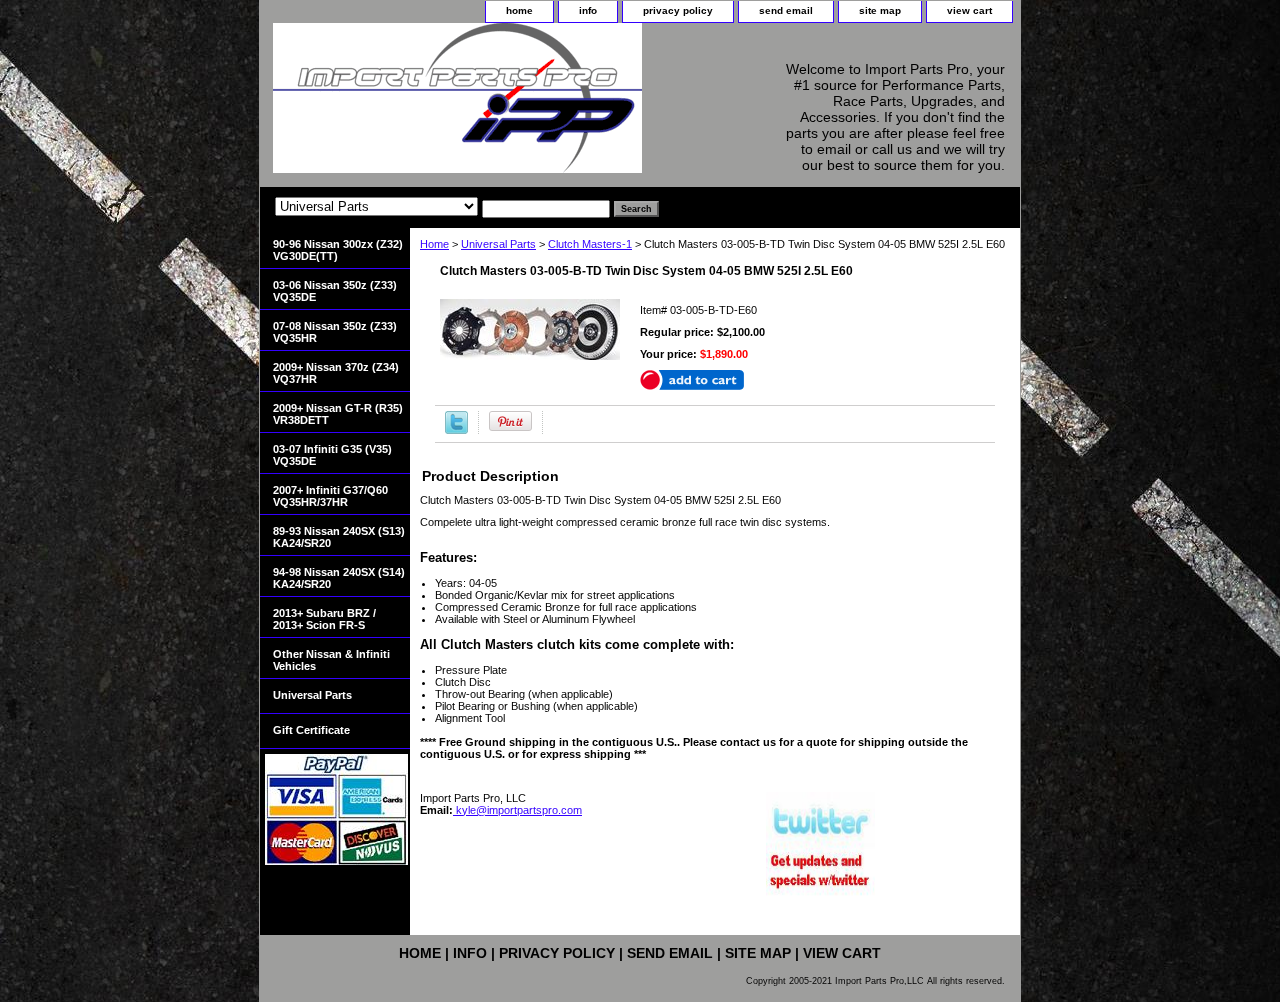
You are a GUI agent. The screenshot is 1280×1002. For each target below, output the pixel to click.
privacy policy (678, 10)
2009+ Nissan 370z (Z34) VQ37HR (336, 373)
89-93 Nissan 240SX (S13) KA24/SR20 (339, 537)
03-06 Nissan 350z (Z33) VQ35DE (335, 291)
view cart (969, 10)
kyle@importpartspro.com (517, 810)
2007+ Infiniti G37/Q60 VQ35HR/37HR (330, 496)
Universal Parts (498, 244)
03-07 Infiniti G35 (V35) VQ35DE (332, 455)
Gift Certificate (311, 730)
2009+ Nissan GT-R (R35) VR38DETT (338, 414)
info (588, 10)
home (519, 10)
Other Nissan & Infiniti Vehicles (331, 660)
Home (434, 244)
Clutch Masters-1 (590, 244)
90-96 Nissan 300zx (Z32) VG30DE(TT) (338, 250)
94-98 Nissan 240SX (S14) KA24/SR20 (339, 578)
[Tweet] (456, 430)
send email (786, 10)
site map (880, 10)
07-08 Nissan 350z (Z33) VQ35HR (335, 332)
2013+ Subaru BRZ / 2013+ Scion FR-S (324, 619)
